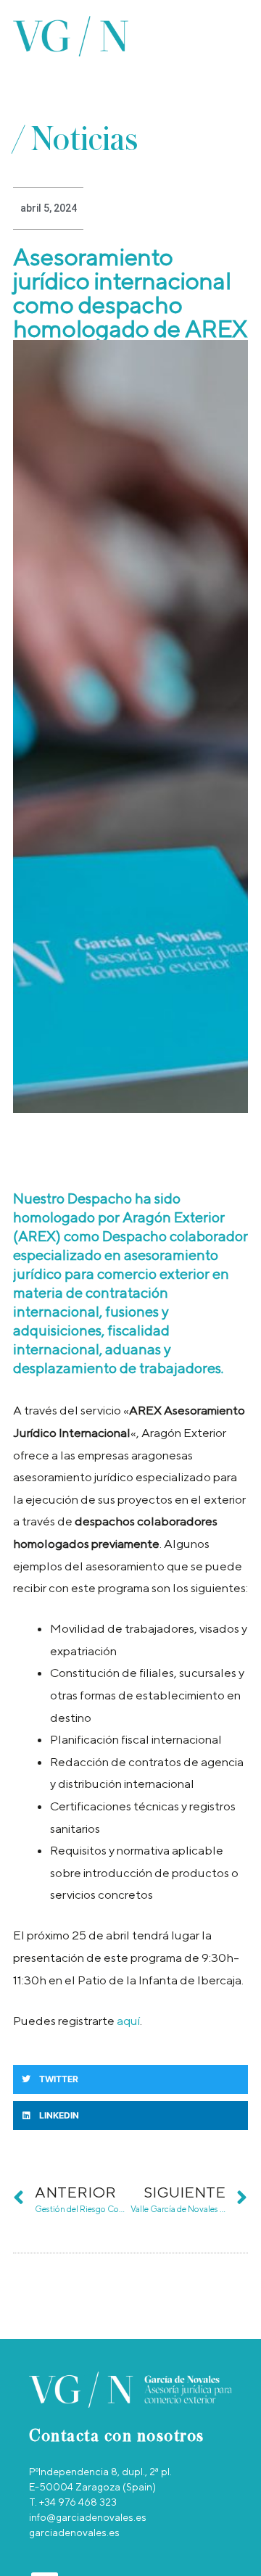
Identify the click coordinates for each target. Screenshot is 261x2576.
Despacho (101, 1198)
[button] (243, 37)
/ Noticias (75, 140)
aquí (128, 2021)
